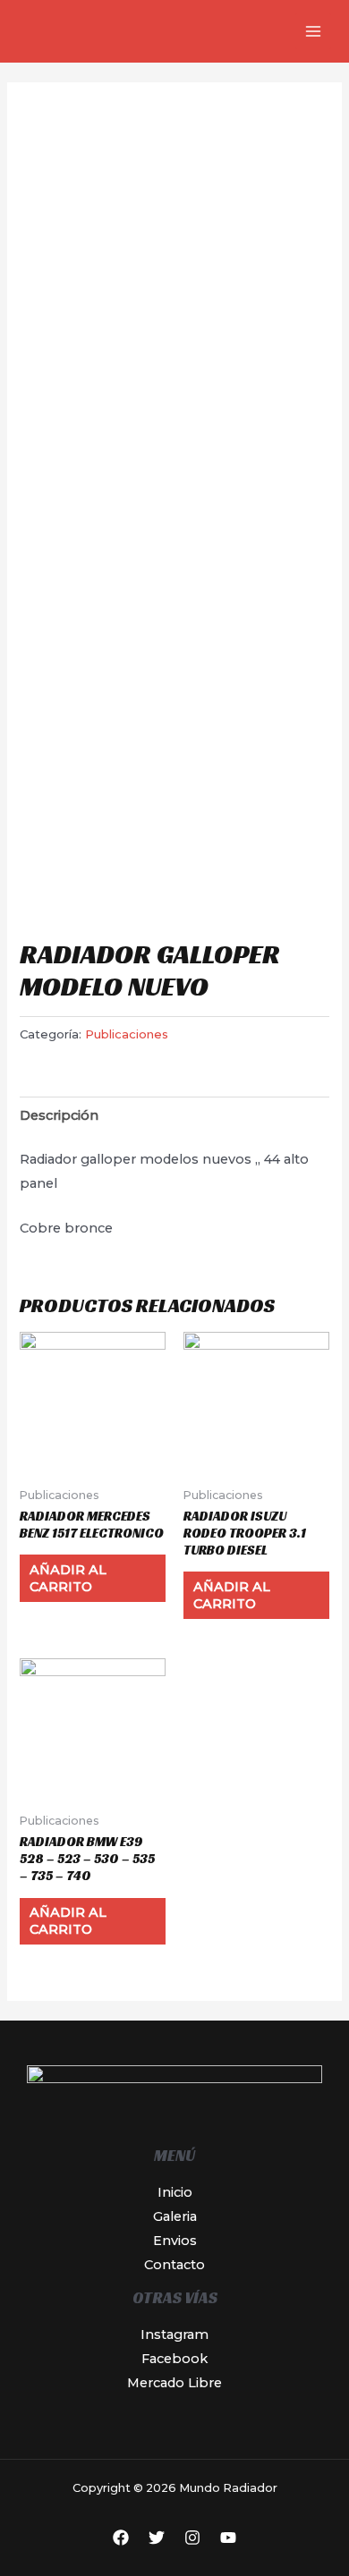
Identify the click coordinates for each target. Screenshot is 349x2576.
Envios (175, 2241)
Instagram (174, 2334)
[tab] (174, 1115)
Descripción (59, 1115)
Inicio (175, 2192)
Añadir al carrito (68, 1578)
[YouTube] (228, 2538)
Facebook (174, 2359)
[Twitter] (157, 2538)
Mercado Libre (174, 2383)
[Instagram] (192, 2538)
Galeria (175, 2216)
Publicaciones (127, 1034)
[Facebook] (121, 2538)
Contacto (174, 2265)
